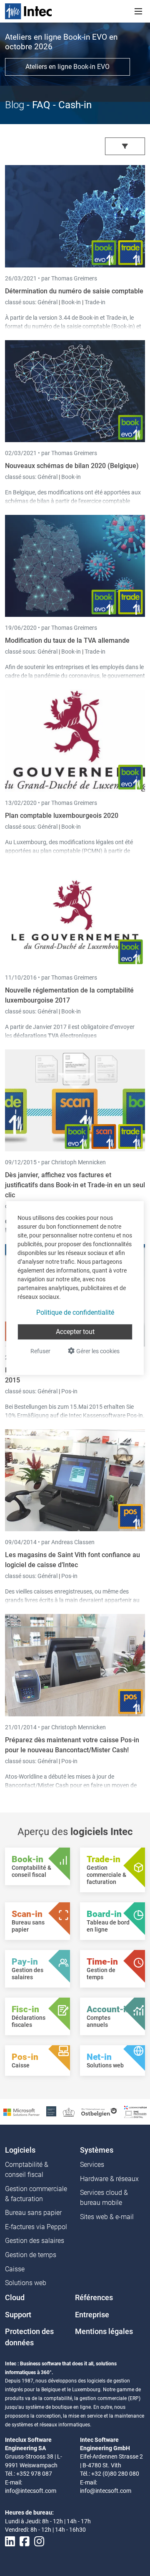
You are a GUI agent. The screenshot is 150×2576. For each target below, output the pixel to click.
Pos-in (69, 1391)
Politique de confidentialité (75, 1312)
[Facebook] (25, 2542)
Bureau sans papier (33, 2213)
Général (48, 302)
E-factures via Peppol (36, 2227)
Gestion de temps (31, 2255)
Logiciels (20, 2150)
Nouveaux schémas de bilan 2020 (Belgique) (72, 466)
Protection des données (29, 2337)
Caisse (15, 2269)
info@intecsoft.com (31, 2491)
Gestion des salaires (35, 2241)
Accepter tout (75, 1332)
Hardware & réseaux (109, 2179)
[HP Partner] (51, 2111)
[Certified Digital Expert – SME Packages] (135, 2111)
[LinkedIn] (10, 2542)
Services (92, 2165)
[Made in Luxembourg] (69, 2111)
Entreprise (92, 2315)
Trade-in (95, 302)
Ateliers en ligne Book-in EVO (67, 67)
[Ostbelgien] (99, 2111)
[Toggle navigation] (138, 11)
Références (94, 2298)
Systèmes (97, 2150)
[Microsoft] (21, 2111)
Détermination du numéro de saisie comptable (74, 291)
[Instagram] (39, 2542)
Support (18, 2315)
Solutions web (26, 2283)
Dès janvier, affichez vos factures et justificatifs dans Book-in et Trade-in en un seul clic (75, 1185)
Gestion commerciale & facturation (36, 2194)
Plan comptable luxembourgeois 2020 (62, 816)
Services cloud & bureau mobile (104, 2198)
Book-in (71, 302)
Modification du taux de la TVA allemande (67, 640)
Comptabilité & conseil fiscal (27, 2170)
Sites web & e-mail (107, 2217)
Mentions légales (104, 2332)
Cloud (15, 2298)
